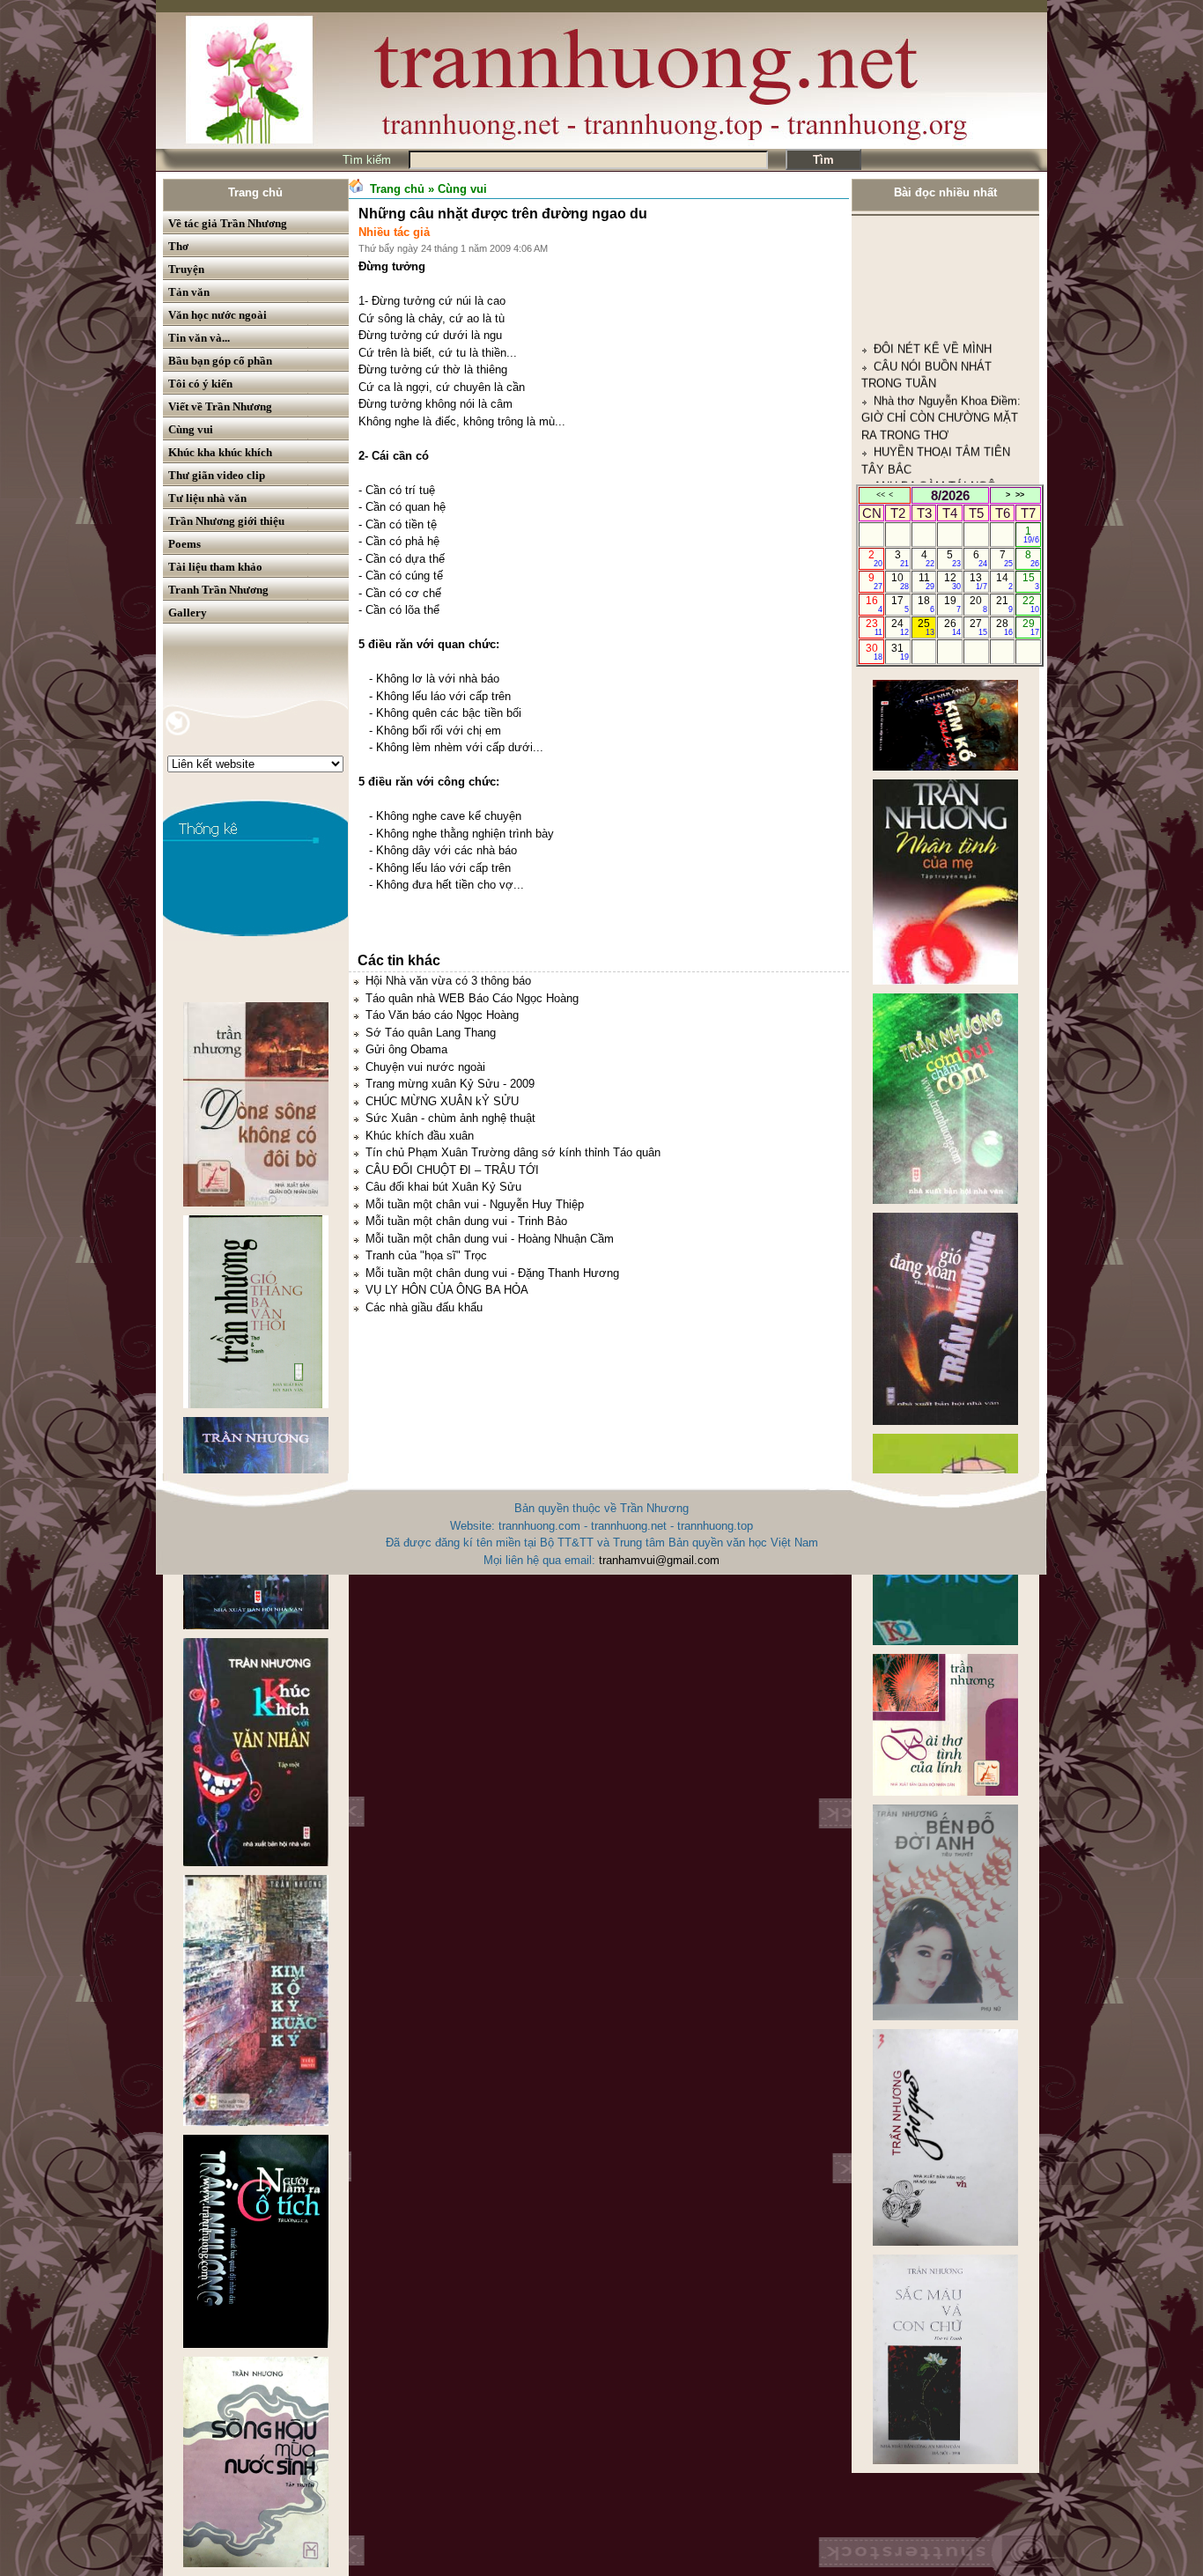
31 (900, 652)
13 (978, 581)
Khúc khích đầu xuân (420, 1136)
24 (900, 627)
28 (1004, 627)
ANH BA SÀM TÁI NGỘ (935, 378)
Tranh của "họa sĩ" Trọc (426, 1255)
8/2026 (950, 495)
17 (900, 604)
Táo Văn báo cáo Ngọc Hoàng (442, 1015)
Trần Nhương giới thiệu (226, 521)
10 (900, 581)
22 (1031, 604)
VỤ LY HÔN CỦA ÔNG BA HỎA (447, 1290)
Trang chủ (255, 192)
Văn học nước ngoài (218, 315)
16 (874, 604)
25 (926, 627)
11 (927, 581)
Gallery (188, 613)
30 (874, 652)
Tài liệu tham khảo (215, 567)
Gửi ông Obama (406, 1049)
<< (881, 495)
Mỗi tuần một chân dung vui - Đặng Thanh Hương (492, 1273)
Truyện (186, 269)
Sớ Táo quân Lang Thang (431, 1033)
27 (978, 627)
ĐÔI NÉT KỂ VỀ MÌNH (933, 241)
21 (1004, 604)
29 (1031, 627)
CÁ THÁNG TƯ (913, 481)
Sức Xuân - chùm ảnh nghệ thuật (450, 1118)
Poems (185, 544)
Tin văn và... (199, 338)
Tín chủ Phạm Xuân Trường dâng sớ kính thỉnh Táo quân (513, 1152)
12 (952, 581)
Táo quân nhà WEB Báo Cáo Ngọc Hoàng (472, 998)
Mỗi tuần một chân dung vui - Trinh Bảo (466, 1221)
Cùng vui (191, 429)
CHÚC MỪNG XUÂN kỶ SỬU (442, 1101)
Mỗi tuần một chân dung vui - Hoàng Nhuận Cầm (490, 1239)
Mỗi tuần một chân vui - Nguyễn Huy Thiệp (475, 1204)
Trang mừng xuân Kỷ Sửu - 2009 (450, 1084)
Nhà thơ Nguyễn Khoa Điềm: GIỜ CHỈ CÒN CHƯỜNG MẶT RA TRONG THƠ (941, 310)
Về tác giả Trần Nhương (228, 223)
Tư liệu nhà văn (207, 498)
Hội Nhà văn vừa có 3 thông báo (448, 981)
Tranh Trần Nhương (218, 590)
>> (1020, 495)
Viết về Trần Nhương (220, 406)
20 (978, 604)
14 (1004, 581)
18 (926, 604)
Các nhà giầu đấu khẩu (424, 1307)
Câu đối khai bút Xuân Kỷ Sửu (443, 1187)
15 (1031, 581)
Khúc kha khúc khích (220, 452)
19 (952, 604)
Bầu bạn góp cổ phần (220, 361)
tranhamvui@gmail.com (659, 1560)
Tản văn (189, 292)
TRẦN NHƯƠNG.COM (932, 430)
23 (874, 627)
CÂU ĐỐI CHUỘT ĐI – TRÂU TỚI (452, 1170)
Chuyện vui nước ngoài (425, 1067)
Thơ (178, 246)
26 (952, 627)
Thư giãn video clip (217, 475)
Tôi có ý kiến (200, 384)
